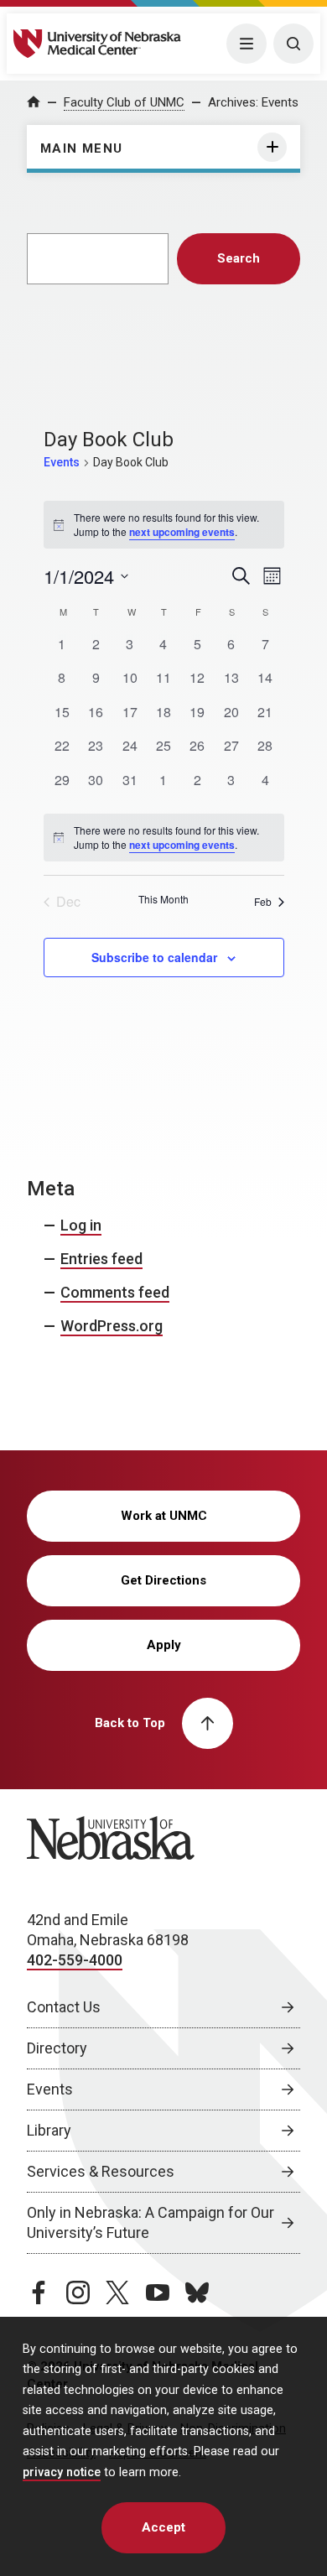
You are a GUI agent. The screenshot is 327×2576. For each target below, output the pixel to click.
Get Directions (163, 1580)
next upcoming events (182, 532)
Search (239, 258)
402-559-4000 (75, 1960)
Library (49, 2130)
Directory (57, 2048)
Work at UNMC (164, 1516)
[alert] (164, 838)
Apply (164, 1645)
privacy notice (62, 2472)
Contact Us (64, 2007)
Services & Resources (101, 2171)
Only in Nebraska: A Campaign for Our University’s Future (151, 2222)
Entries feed (101, 1259)
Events (62, 462)
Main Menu (82, 148)
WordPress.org (112, 1326)
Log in (81, 1225)
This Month (163, 899)
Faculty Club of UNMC (124, 102)
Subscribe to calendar (154, 957)
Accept (163, 2527)
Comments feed (115, 1292)
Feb (263, 901)
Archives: (253, 102)
